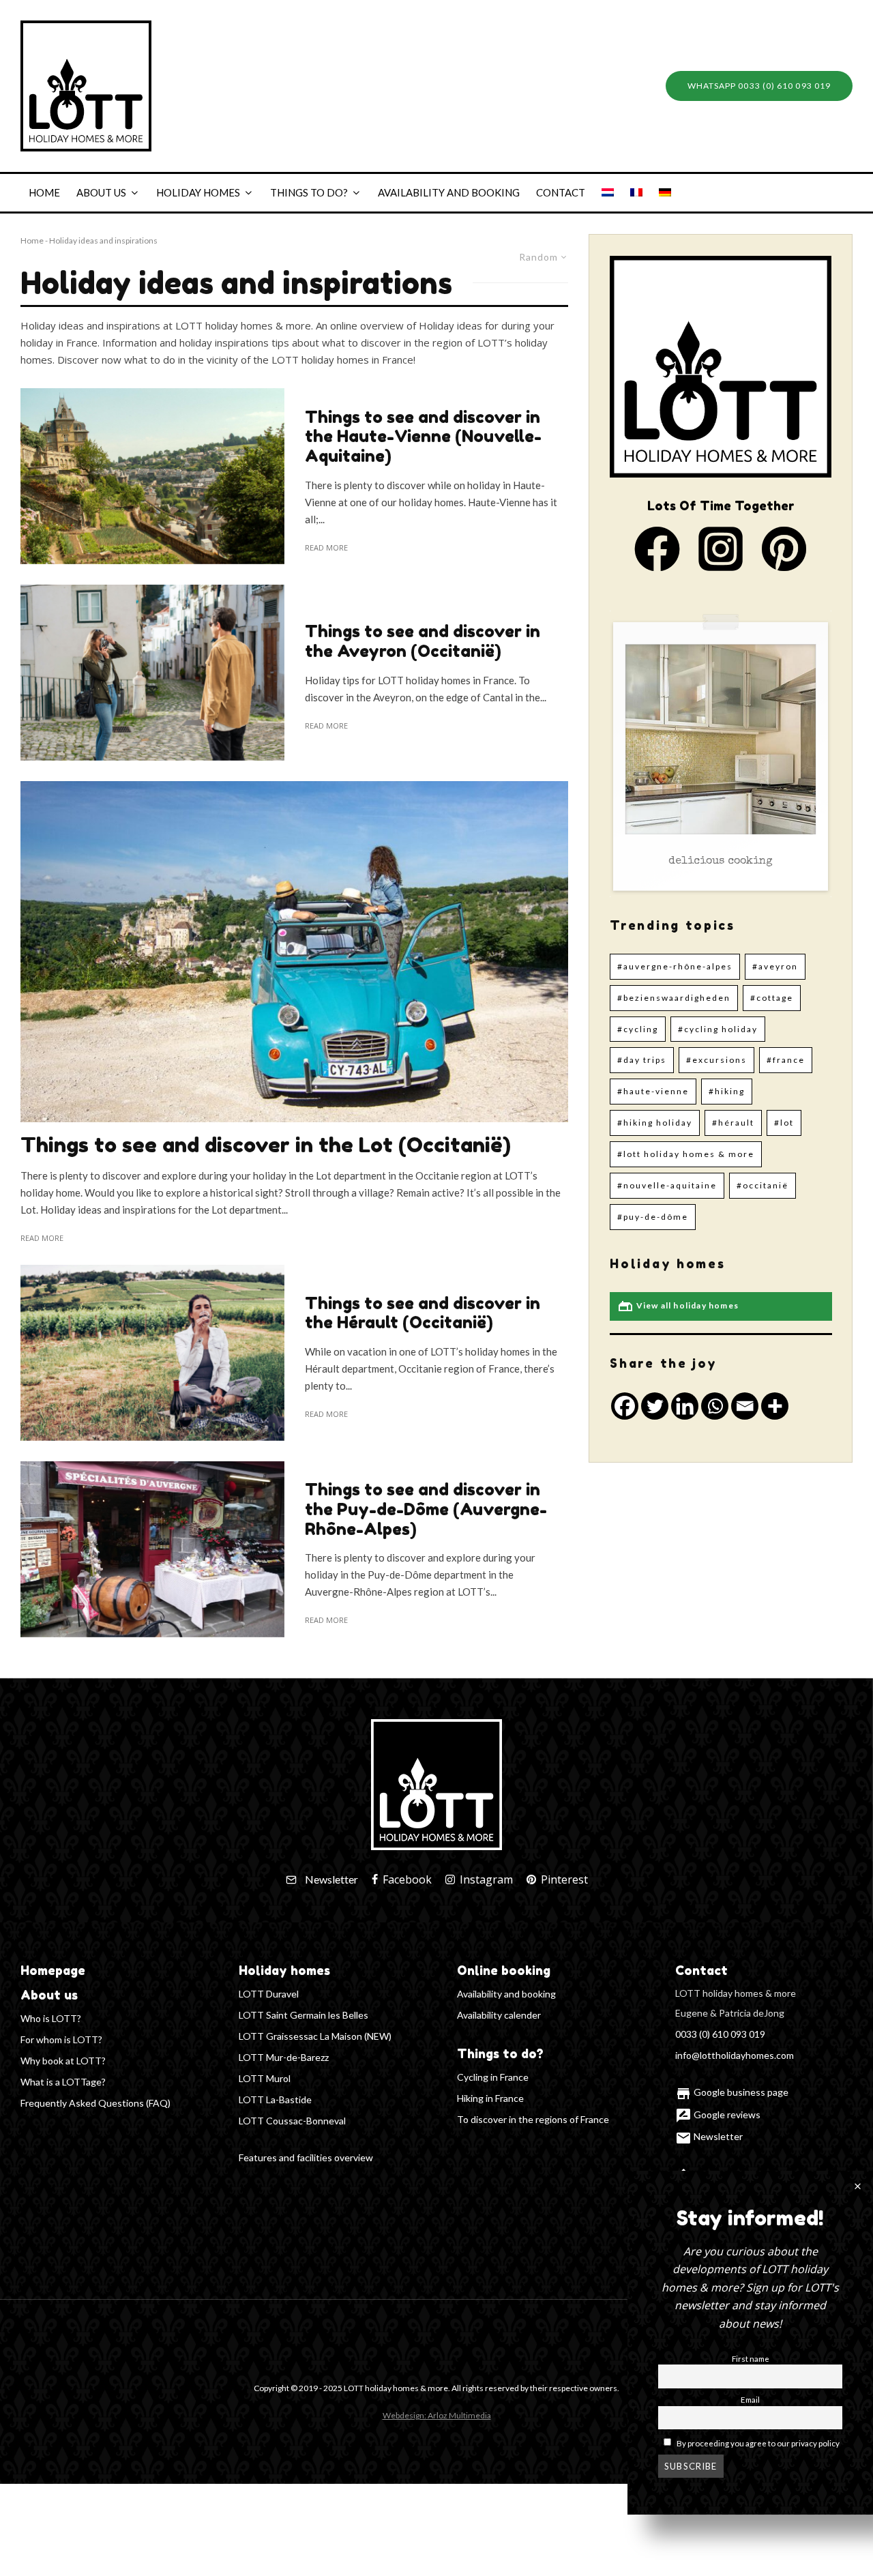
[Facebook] (625, 1406)
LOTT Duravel (269, 1994)
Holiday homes (198, 192)
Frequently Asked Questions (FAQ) (95, 2103)
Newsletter (709, 2136)
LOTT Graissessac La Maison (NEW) (315, 2036)
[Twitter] (655, 1406)
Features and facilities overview (306, 2157)
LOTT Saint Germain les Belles (304, 2015)
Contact (561, 192)
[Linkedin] (685, 1406)
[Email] (745, 1406)
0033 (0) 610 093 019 (720, 2034)
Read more (326, 547)
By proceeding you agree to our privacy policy (757, 2443)
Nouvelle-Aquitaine (670, 1185)
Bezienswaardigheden (677, 998)
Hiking (730, 1091)
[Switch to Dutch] (608, 193)
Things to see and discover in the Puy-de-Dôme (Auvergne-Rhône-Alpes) (426, 1510)
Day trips (645, 1060)
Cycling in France (493, 2077)
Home (44, 192)
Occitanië (766, 1185)
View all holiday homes (678, 1306)
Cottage (775, 998)
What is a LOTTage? (63, 2082)
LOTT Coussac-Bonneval (292, 2121)
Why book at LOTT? (63, 2061)
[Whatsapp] (715, 1406)
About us (101, 192)
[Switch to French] (636, 193)
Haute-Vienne (656, 1091)
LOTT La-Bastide (275, 2099)
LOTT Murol (265, 2078)
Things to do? (309, 192)
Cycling (641, 1029)
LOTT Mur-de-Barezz (284, 2057)
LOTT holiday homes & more (689, 1154)
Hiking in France (490, 2098)
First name (751, 2358)
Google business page (732, 2092)
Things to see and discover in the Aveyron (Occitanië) (423, 642)
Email (750, 2399)
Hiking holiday (658, 1123)
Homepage (53, 1970)
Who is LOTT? (51, 2018)
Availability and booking (449, 192)
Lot (787, 1123)
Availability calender (499, 2015)
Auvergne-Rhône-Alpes (678, 966)
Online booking (504, 1970)
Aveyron (778, 966)
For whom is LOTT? (61, 2039)
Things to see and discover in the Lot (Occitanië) (266, 1145)
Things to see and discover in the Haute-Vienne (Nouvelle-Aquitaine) (423, 437)
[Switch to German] (665, 193)
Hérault (736, 1123)
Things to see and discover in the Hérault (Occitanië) (423, 1314)
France (789, 1060)
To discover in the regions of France (533, 2119)
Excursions (720, 1060)
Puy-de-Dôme (656, 1217)
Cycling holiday (721, 1029)
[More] (775, 1406)
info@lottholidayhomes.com (735, 2055)
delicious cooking (721, 862)
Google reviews (718, 2114)
